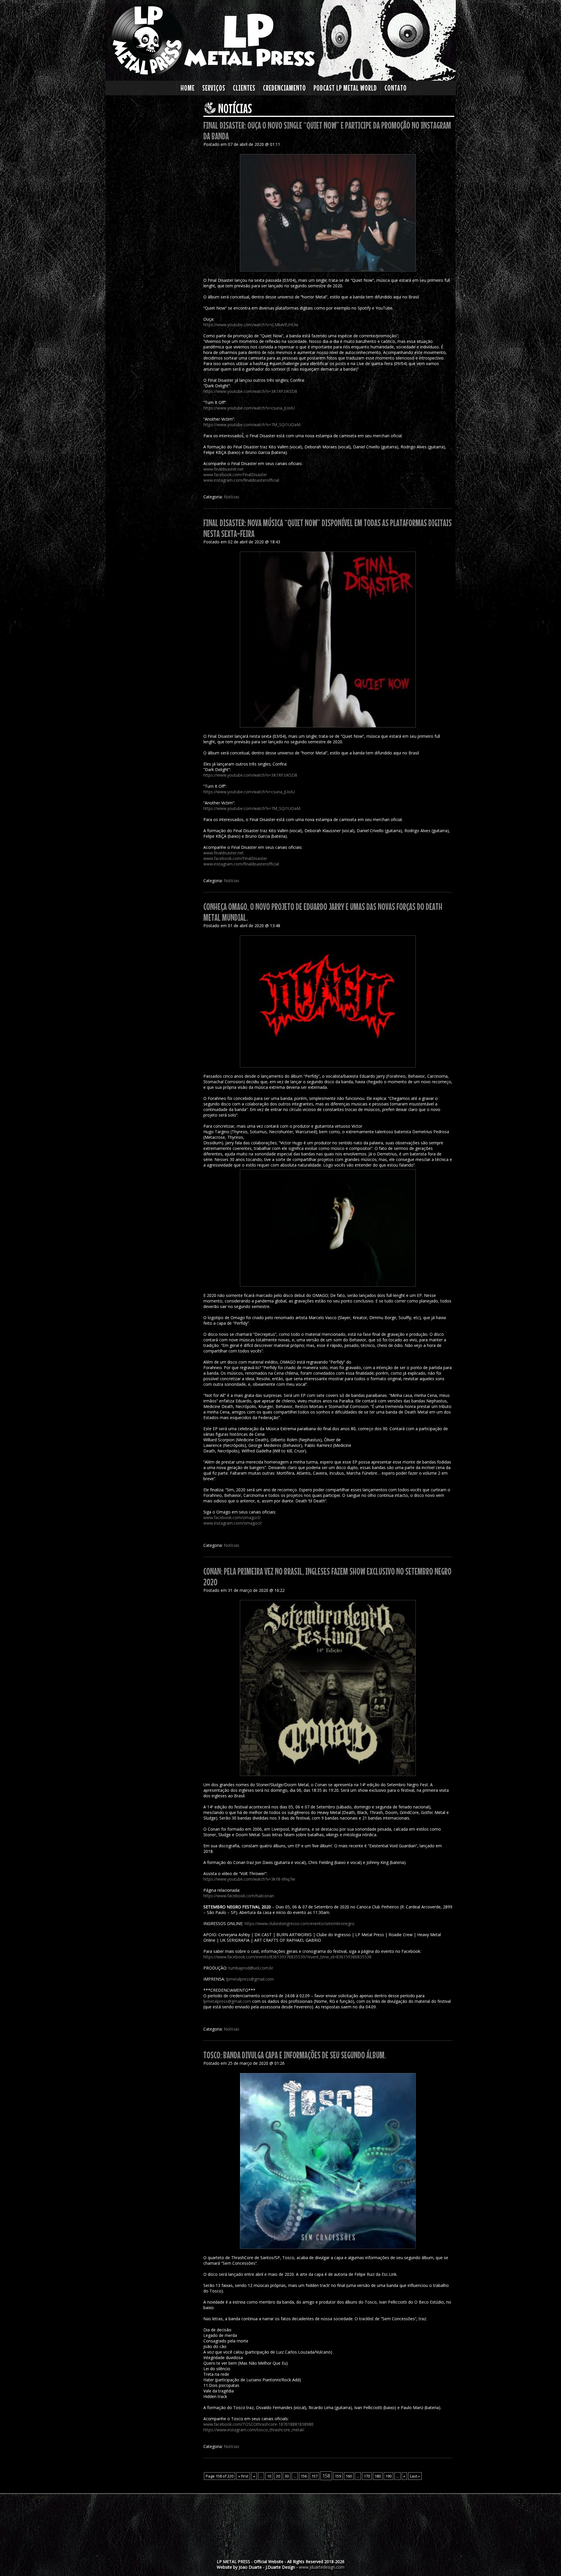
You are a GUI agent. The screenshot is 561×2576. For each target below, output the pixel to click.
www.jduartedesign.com (322, 2567)
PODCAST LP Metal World (345, 88)
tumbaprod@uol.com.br (251, 1968)
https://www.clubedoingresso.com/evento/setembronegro (299, 1923)
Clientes (244, 88)
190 (388, 2476)
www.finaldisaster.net (224, 469)
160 (349, 2476)
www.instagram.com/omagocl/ (233, 1523)
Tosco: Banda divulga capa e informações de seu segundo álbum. (295, 2055)
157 (315, 2476)
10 (269, 2476)
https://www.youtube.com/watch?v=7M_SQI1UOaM (252, 425)
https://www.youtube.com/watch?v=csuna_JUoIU (249, 408)
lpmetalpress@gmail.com (250, 1979)
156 (304, 2476)
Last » (415, 2476)
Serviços (214, 88)
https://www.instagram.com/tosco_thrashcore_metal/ (254, 2430)
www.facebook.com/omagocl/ (232, 1517)
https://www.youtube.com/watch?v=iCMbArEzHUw (251, 325)
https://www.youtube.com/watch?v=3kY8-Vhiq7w (249, 1879)
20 (278, 2476)
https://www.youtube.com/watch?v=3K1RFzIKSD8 (250, 391)
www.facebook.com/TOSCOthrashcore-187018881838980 (258, 2424)
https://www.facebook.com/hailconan (239, 1896)
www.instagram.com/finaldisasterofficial (241, 480)
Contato (396, 88)
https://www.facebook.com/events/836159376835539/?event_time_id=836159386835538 (287, 1957)
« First (243, 2476)
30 (287, 2476)
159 (338, 2476)
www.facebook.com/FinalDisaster (235, 475)
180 (378, 2476)
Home (188, 88)
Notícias (232, 497)
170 (367, 2476)
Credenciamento (284, 88)
